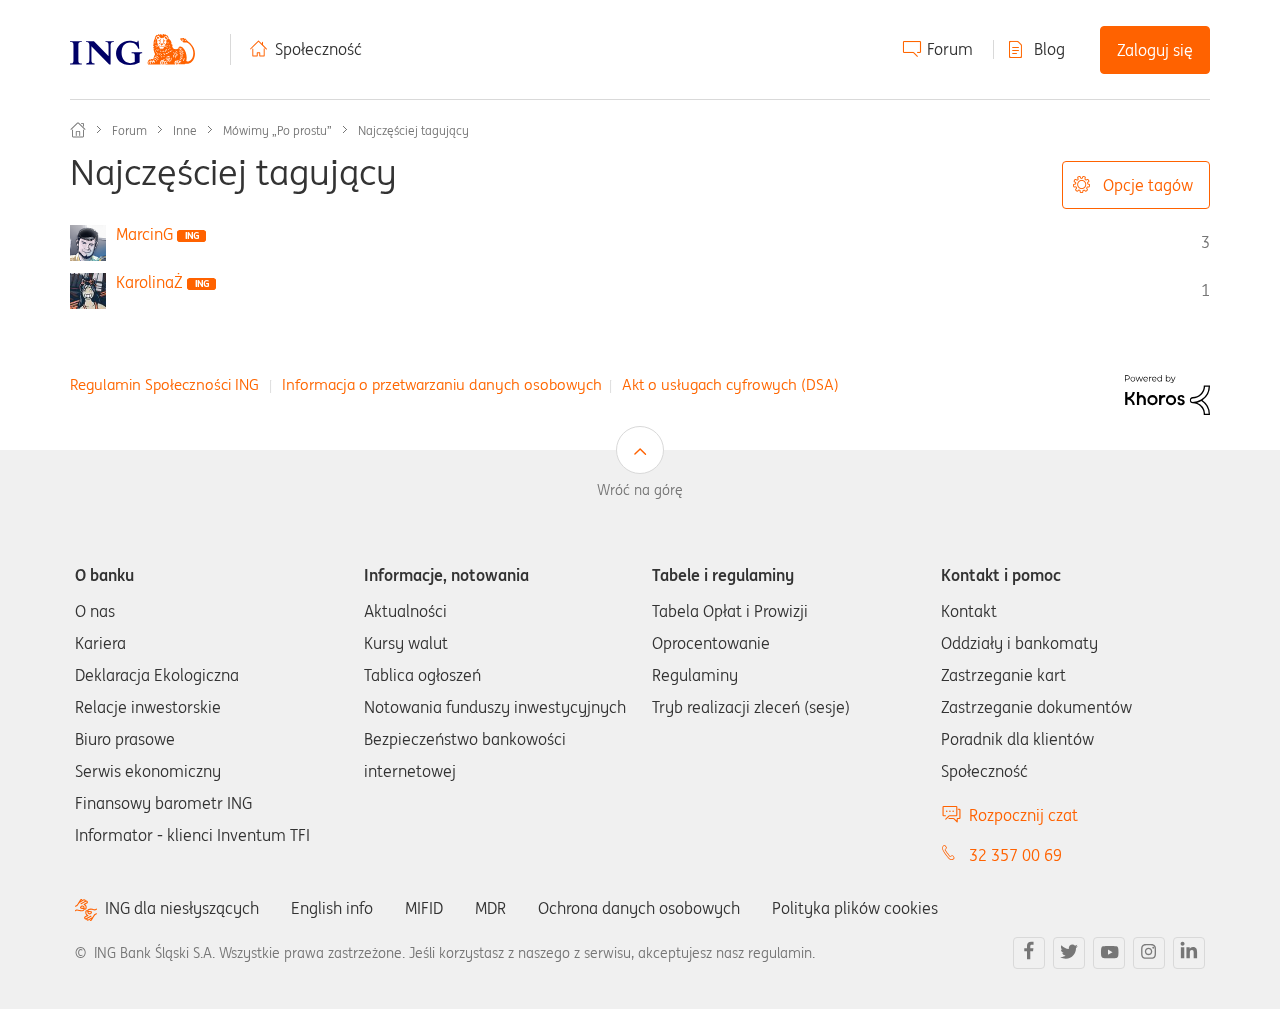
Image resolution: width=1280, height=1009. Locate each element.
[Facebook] (1029, 953)
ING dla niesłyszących (182, 908)
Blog (1049, 49)
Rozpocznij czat (1023, 815)
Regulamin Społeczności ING (164, 384)
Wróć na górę (640, 490)
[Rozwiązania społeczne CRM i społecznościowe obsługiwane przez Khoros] (1167, 393)
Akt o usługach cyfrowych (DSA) (730, 384)
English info (332, 908)
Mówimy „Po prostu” (277, 130)
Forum (950, 49)
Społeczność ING (78, 130)
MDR (490, 908)
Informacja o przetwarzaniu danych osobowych (442, 384)
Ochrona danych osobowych (639, 908)
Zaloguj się (1155, 50)
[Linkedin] (1189, 953)
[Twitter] (1069, 953)
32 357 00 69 (1015, 855)
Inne (185, 130)
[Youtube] (1109, 953)
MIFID (424, 908)
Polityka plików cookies (855, 908)
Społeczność (318, 49)
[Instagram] (1149, 953)
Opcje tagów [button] (1148, 185)
